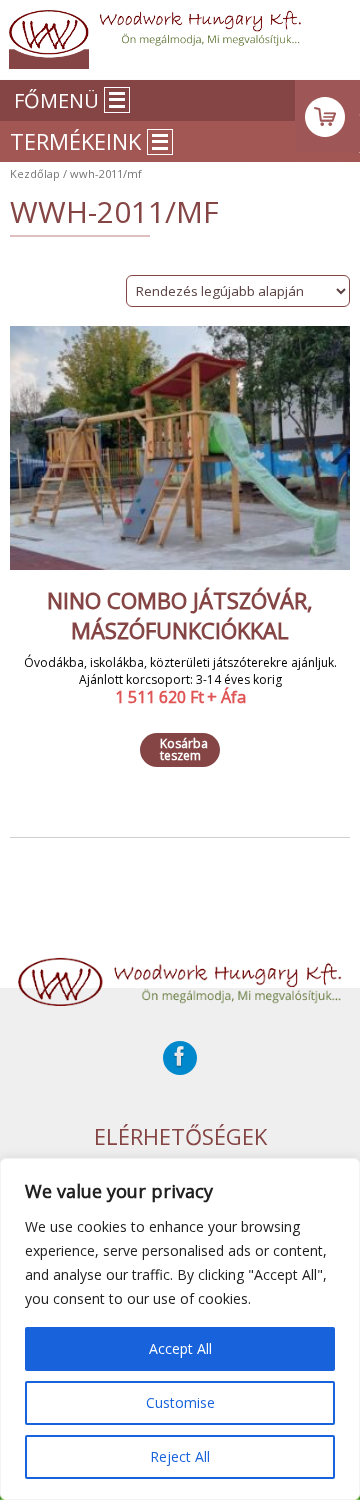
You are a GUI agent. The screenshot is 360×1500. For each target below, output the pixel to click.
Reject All (180, 1456)
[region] (180, 1329)
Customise (180, 1402)
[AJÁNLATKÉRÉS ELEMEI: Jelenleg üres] (327, 116)
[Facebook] (180, 1058)
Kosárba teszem (184, 749)
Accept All (180, 1348)
